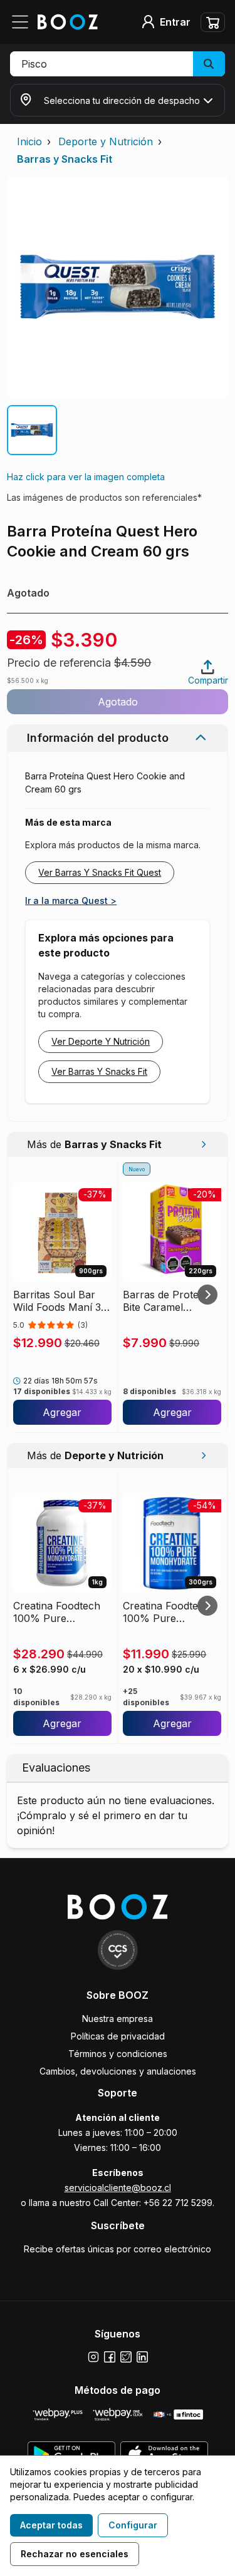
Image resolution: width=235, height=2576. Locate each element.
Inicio (29, 141)
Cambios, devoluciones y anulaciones (118, 2071)
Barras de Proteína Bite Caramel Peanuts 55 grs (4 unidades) (168, 1301)
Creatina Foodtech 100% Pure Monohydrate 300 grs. (166, 1612)
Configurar (133, 2525)
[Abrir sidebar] (24, 22)
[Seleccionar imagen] (32, 430)
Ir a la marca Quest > (71, 901)
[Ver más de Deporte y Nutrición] (203, 1455)
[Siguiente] (207, 1295)
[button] (118, 64)
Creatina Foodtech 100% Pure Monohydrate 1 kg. (58, 1612)
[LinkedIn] (142, 2357)
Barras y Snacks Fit (65, 159)
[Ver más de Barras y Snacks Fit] (203, 1144)
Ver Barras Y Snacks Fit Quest (100, 872)
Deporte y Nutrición (106, 141)
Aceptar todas (51, 2525)
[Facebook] (110, 2357)
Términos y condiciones (118, 2054)
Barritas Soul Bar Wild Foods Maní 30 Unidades (60, 1301)
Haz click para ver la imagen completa (86, 477)
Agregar (62, 1412)
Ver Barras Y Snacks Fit (99, 1071)
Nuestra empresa (118, 2019)
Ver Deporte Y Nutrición (101, 1041)
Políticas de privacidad (118, 2036)
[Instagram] (93, 2357)
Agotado (118, 702)
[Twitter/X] (126, 2357)
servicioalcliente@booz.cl (118, 2188)
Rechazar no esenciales (75, 2554)
